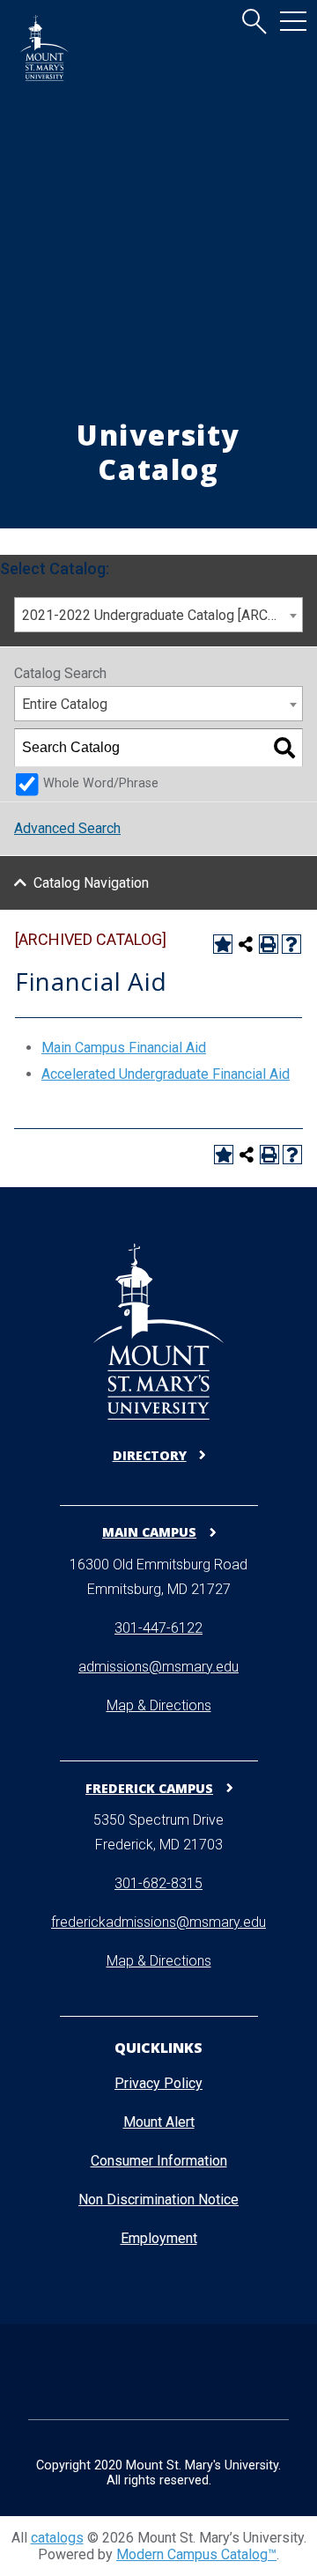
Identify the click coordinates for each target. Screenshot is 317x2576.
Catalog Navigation (91, 883)
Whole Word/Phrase (101, 783)
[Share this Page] (246, 944)
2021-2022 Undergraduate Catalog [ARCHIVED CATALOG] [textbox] (162, 615)
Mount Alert (159, 2122)
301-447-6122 (158, 1628)
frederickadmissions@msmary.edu (158, 1922)
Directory (150, 1455)
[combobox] (158, 615)
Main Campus (149, 1532)
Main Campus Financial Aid (124, 1048)
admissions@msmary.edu (158, 1667)
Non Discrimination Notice (158, 2200)
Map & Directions (159, 1705)
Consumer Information (159, 2161)
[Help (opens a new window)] (291, 944)
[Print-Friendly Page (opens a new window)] (269, 944)
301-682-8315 (158, 1883)
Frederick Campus (149, 1788)
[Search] (284, 748)
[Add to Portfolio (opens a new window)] (223, 944)
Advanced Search (67, 828)
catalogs (57, 2538)
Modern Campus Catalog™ (196, 2554)
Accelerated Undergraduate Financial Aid (166, 1074)
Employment (159, 2238)
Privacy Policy (158, 2083)
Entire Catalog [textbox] (65, 704)
